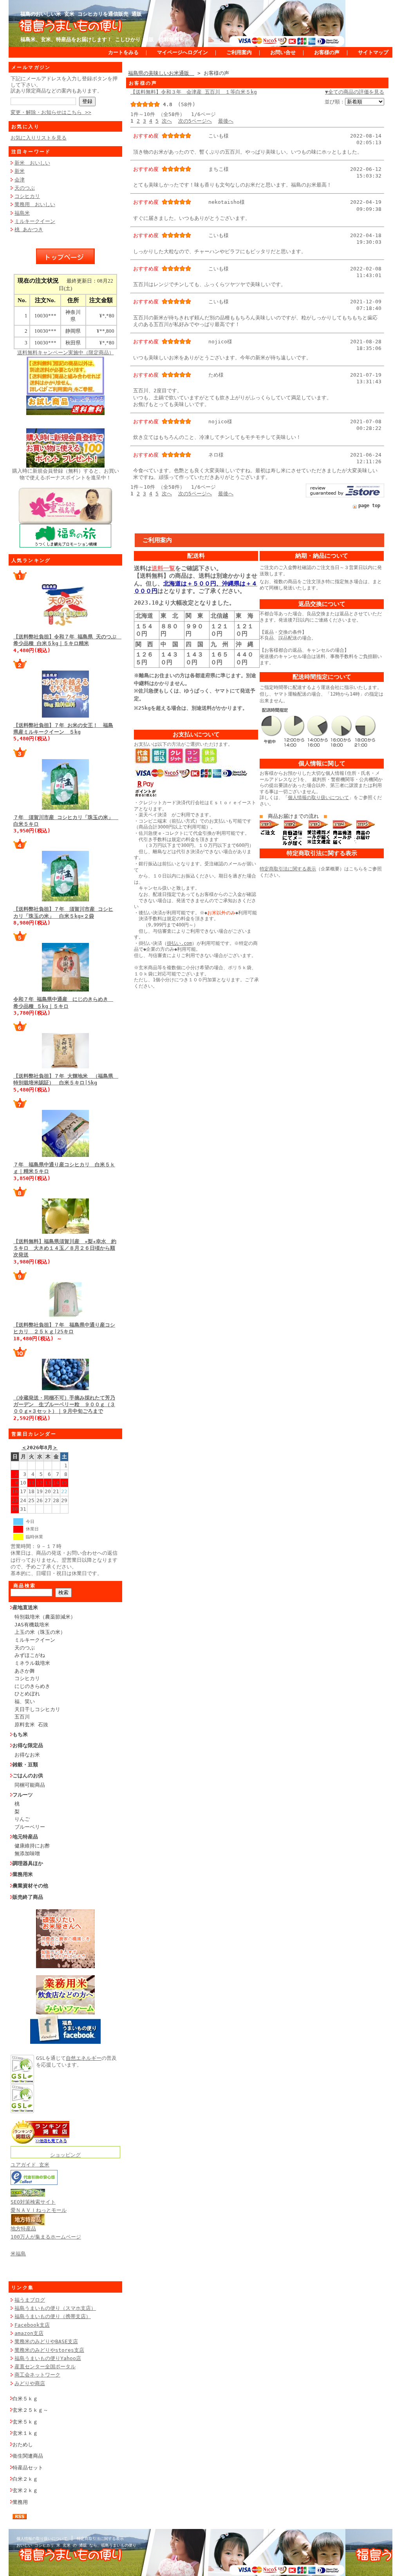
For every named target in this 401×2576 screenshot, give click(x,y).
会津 (20, 180)
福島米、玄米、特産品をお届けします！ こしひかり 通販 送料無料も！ (105, 39)
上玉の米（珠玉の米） (40, 1632)
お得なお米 (27, 1755)
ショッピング (65, 2155)
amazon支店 (29, 2333)
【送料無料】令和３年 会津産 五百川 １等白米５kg (194, 92)
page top (369, 506)
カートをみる (123, 52)
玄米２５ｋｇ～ (30, 2410)
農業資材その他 (30, 1886)
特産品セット (28, 2468)
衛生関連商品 (28, 2456)
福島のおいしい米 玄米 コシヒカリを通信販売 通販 (81, 14)
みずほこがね (30, 1655)
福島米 (22, 213)
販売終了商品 (28, 1897)
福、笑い (25, 1701)
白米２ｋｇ (25, 2479)
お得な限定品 (28, 1745)
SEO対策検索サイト (33, 2202)
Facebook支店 (32, 2325)
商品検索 (25, 1586)
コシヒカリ (27, 196)
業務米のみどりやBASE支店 (46, 2341)
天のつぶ (25, 188)
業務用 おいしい (35, 204)
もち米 (20, 1734)
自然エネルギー (84, 2058)
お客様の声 (327, 52)
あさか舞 (25, 1671)
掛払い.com (179, 943)
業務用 (20, 2502)
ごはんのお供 (28, 1776)
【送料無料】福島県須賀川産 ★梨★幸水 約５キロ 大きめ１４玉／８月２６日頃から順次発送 (65, 1248)
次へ (167, 121)
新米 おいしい (32, 163)
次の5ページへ (195, 121)
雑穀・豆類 (25, 1765)
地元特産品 (25, 1837)
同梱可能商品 (30, 1785)
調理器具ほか (28, 1863)
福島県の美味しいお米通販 (161, 73)
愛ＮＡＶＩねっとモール (39, 2210)
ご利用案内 (239, 52)
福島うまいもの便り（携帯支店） (53, 2316)
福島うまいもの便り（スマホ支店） (55, 2308)
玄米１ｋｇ (25, 2433)
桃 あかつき (29, 229)
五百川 (22, 1717)
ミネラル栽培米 (32, 1663)
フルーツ (23, 1795)
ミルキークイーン (35, 221)
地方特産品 (23, 2229)
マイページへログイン (182, 52)
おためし (23, 2445)
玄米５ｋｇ (25, 2422)
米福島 (18, 2254)
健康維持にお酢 (32, 1846)
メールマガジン (31, 67)
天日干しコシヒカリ (37, 1709)
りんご (22, 1819)
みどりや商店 (30, 2383)
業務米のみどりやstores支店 (49, 2350)
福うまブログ (30, 2300)
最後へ (226, 121)
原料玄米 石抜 (31, 1725)
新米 (20, 171)
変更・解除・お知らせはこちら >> (51, 112)
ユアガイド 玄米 (30, 2165)
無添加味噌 (27, 1854)
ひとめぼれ (27, 1694)
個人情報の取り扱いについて (318, 798)
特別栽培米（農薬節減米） (45, 1617)
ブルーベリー (30, 1827)
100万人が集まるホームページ (46, 2237)
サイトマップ (373, 52)
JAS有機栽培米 (32, 1625)
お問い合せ (283, 52)
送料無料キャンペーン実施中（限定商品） (66, 353)
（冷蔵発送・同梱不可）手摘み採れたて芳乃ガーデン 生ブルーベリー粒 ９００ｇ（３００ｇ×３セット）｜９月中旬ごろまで (64, 1405)
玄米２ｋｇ (25, 2490)
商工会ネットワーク (37, 2375)
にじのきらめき (32, 1686)
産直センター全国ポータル (45, 2367)
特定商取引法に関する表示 (288, 869)
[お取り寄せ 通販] (40, 2142)
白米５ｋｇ (25, 2399)
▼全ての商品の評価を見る (355, 92)
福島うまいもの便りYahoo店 (48, 2358)
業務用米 (23, 1874)
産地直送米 (25, 1607)
